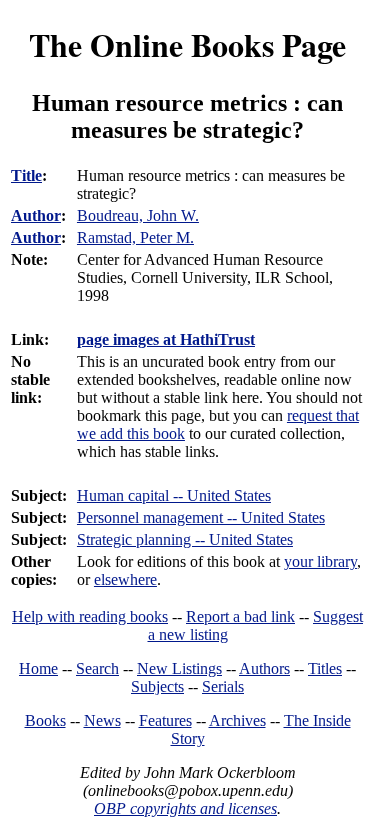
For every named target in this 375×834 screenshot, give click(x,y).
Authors (264, 668)
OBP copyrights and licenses (185, 808)
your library (320, 561)
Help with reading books (90, 616)
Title (26, 175)
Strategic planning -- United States (185, 539)
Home (38, 668)
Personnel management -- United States (201, 517)
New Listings (179, 668)
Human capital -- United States (174, 495)
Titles (325, 668)
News (102, 720)
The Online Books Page (187, 44)
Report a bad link (240, 616)
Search (97, 668)
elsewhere (125, 579)
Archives (237, 720)
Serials (223, 686)
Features (165, 720)
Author (36, 215)
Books (45, 720)
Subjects (157, 686)
